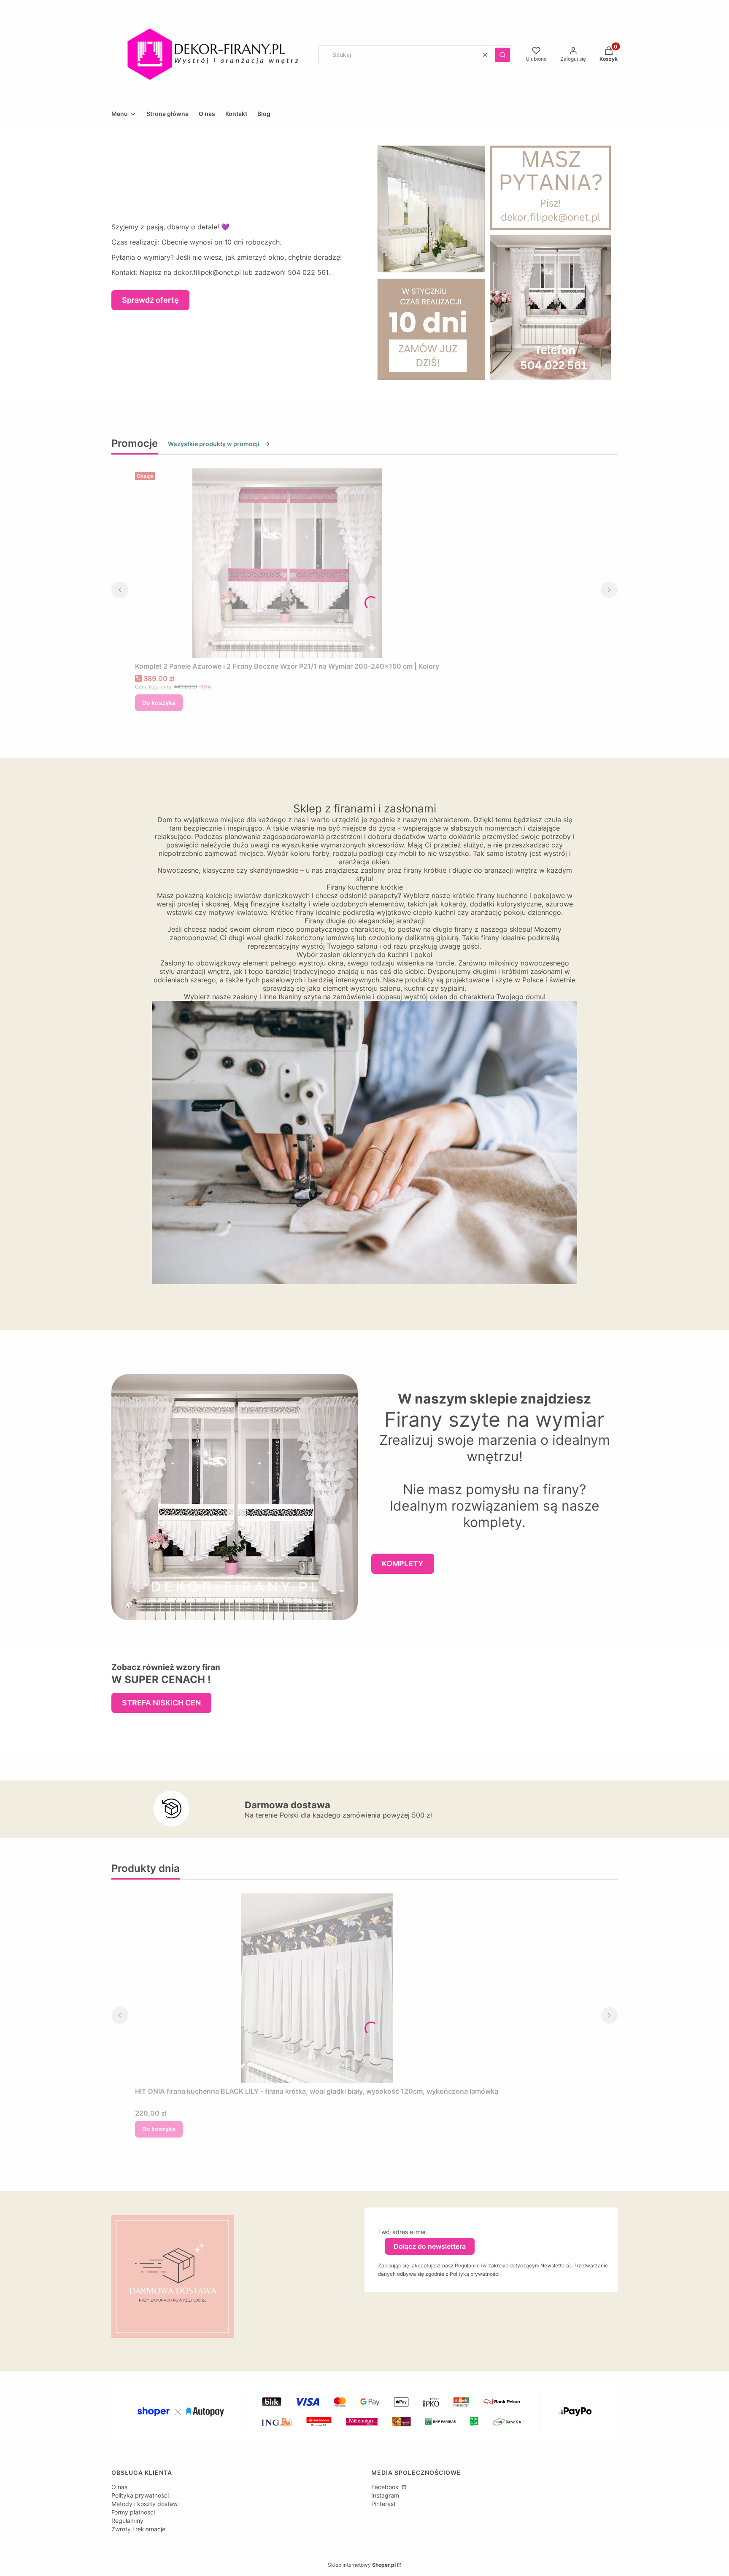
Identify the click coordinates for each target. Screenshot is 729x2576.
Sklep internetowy (362, 2565)
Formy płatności (133, 2512)
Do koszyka (159, 703)
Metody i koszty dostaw (144, 2504)
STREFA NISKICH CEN (161, 1703)
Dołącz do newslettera (430, 2246)
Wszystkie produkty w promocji (214, 444)
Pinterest (383, 2504)
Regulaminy (127, 2521)
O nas (119, 2487)
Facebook (386, 2487)
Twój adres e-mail (402, 2232)
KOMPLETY (403, 1564)
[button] (502, 55)
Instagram (385, 2495)
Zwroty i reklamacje (138, 2529)
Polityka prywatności (140, 2495)
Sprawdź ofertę (150, 300)
